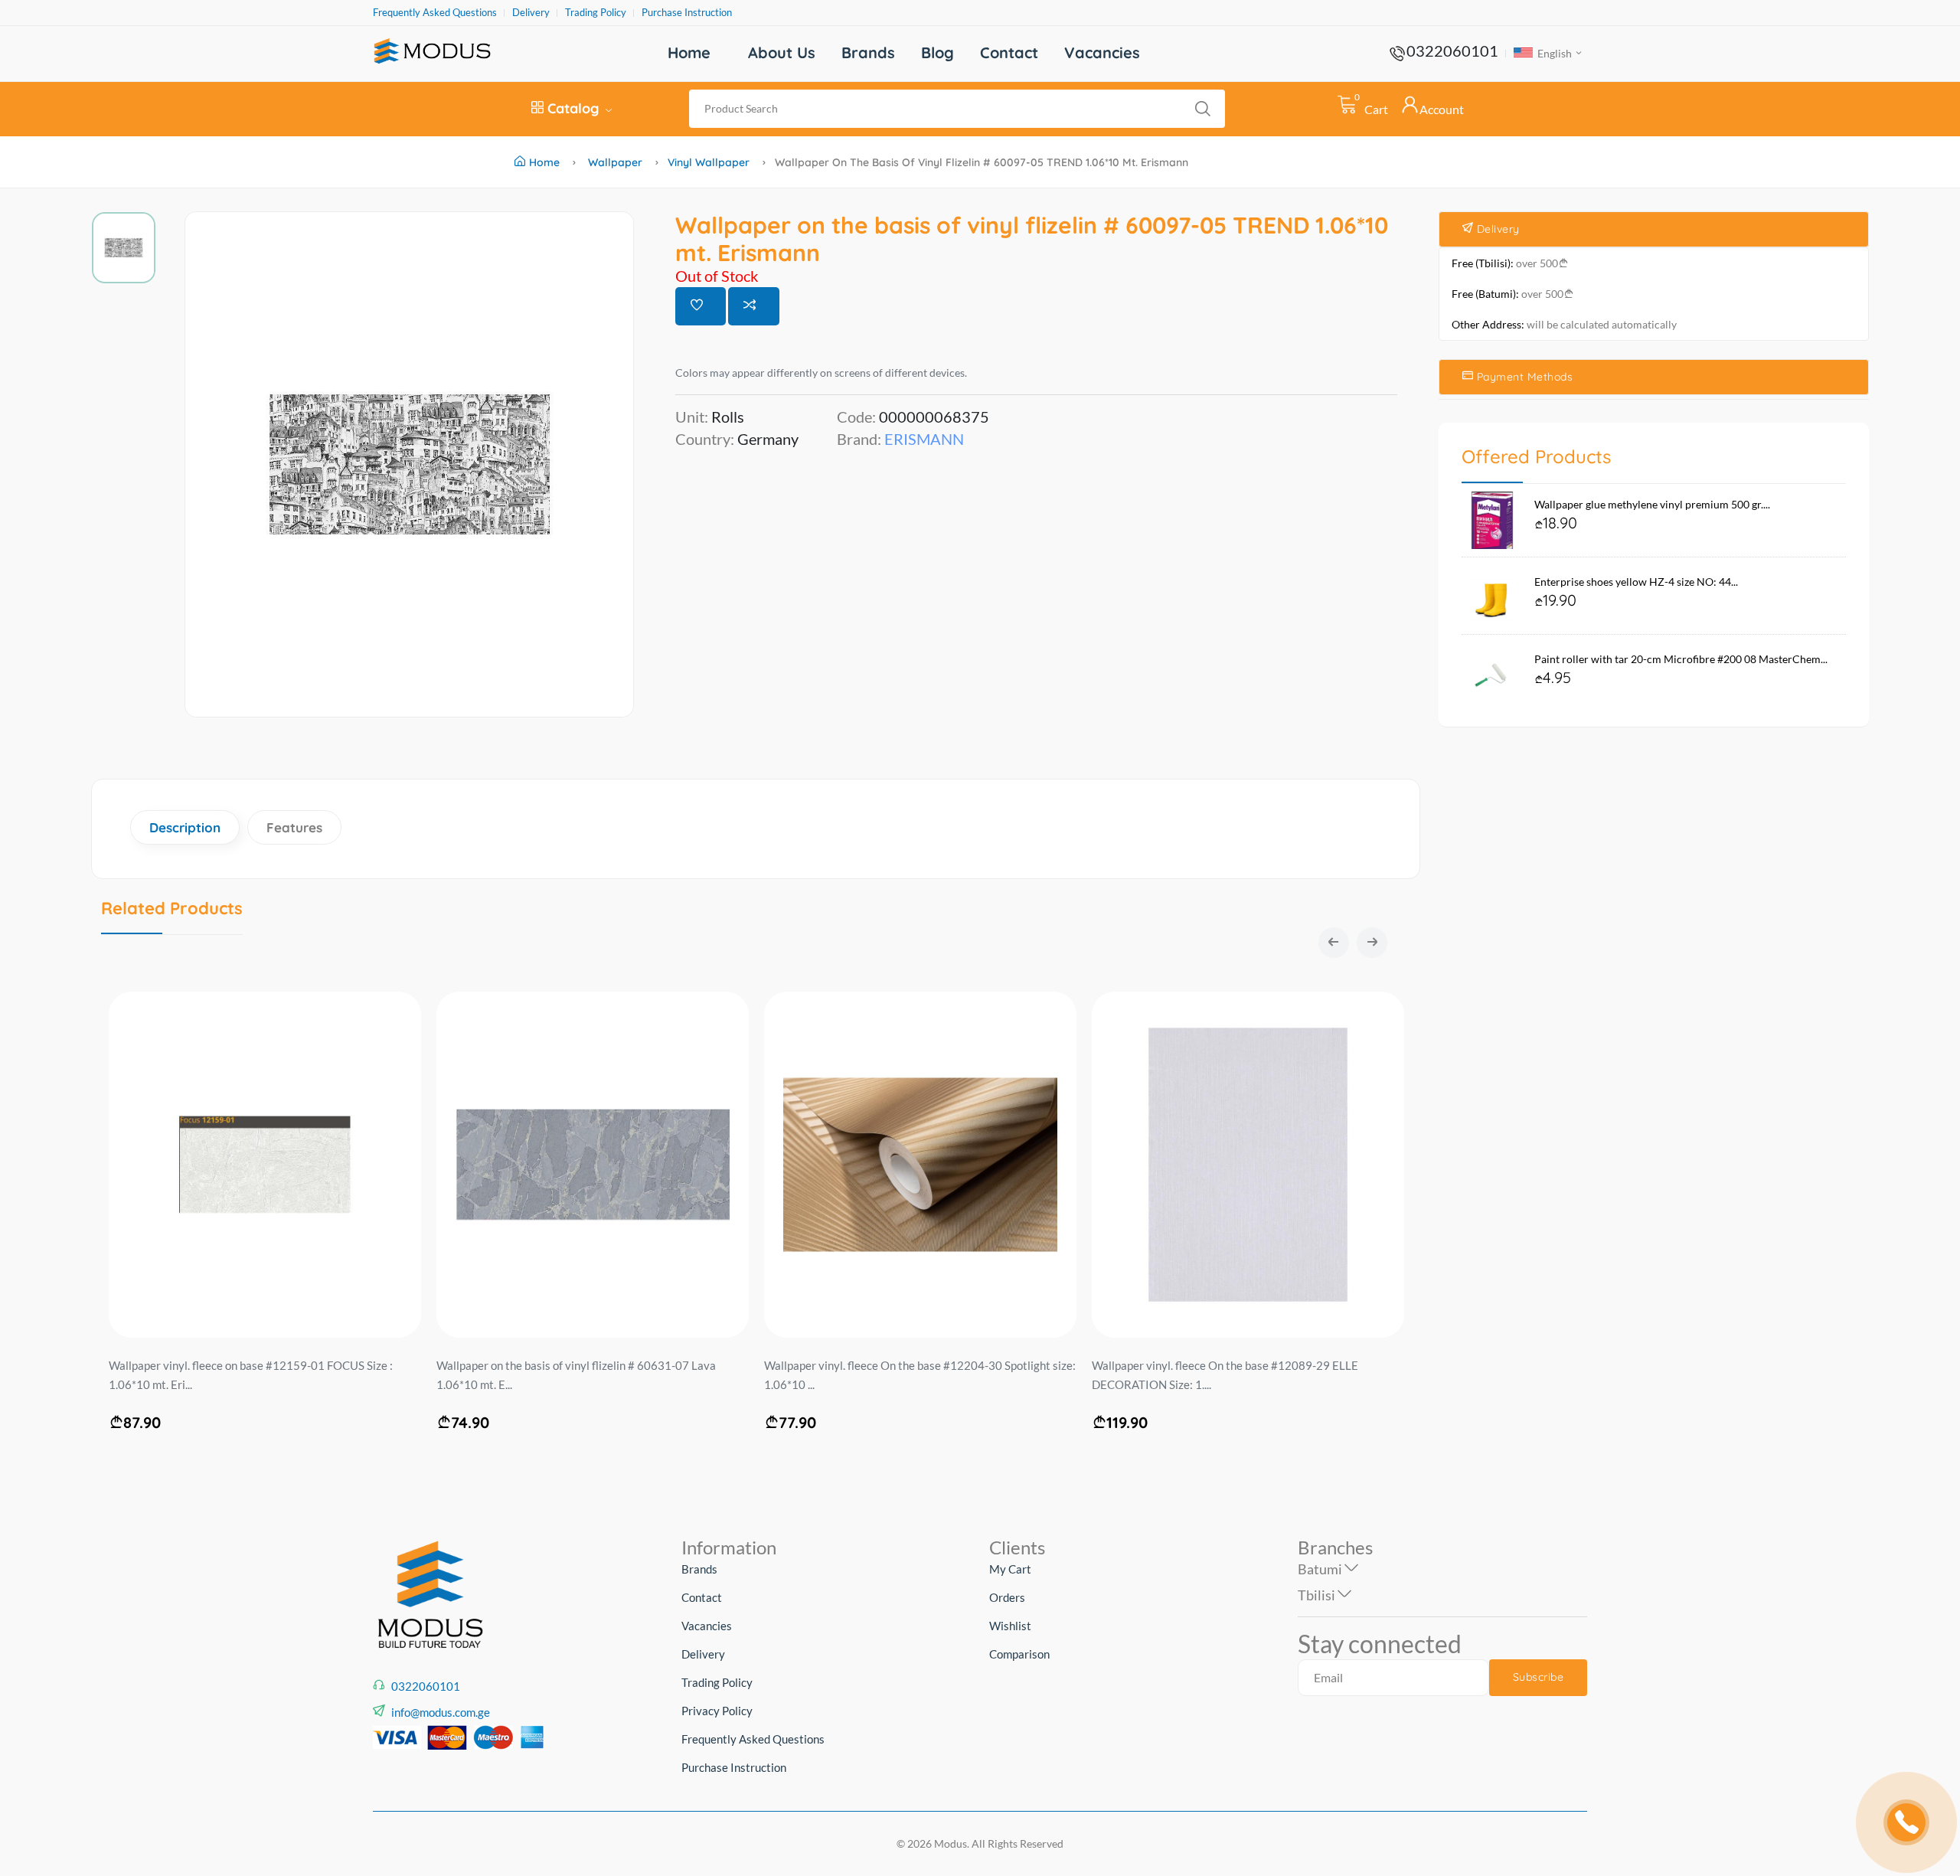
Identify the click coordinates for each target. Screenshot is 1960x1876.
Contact (1009, 52)
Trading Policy (596, 13)
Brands (868, 52)
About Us (782, 52)
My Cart (1010, 1569)
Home (689, 52)
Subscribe (1539, 1677)
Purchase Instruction (687, 13)
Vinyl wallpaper (709, 162)
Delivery (531, 13)
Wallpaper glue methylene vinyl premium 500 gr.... (1652, 504)
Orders (1007, 1597)
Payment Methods (1523, 377)
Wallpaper (615, 162)
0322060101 (1452, 51)
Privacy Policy (717, 1711)
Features (294, 827)
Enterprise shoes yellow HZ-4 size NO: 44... (1636, 582)
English (1553, 53)
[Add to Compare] (754, 306)
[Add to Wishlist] (701, 306)
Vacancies (1102, 52)
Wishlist (1010, 1626)
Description (185, 827)
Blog (938, 52)
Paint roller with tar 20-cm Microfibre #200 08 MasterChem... (1681, 659)
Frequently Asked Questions (435, 13)
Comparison (1019, 1654)
